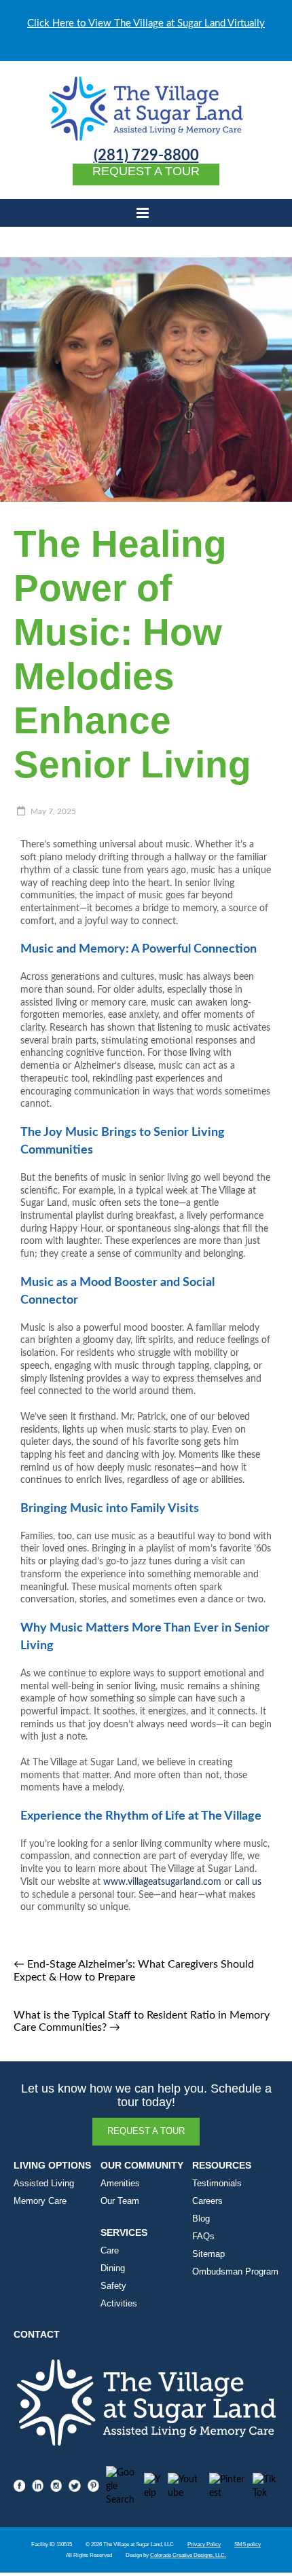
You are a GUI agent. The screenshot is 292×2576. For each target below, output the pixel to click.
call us (249, 1882)
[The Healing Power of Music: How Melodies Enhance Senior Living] (146, 264)
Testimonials (217, 2184)
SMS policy (248, 2544)
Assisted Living (44, 2184)
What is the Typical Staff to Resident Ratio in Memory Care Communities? (142, 2021)
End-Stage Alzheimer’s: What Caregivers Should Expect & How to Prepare (134, 1971)
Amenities (120, 2184)
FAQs (203, 2237)
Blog (201, 2219)
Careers (207, 2201)
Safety (113, 2286)
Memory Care (40, 2201)
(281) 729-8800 (146, 156)
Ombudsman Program (235, 2272)
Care (110, 2251)
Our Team (120, 2201)
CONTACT (37, 2335)
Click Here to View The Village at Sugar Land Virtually (146, 23)
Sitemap (208, 2254)
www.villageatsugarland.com (162, 1882)
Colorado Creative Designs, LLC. (188, 2555)
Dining (113, 2268)
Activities (119, 2304)
